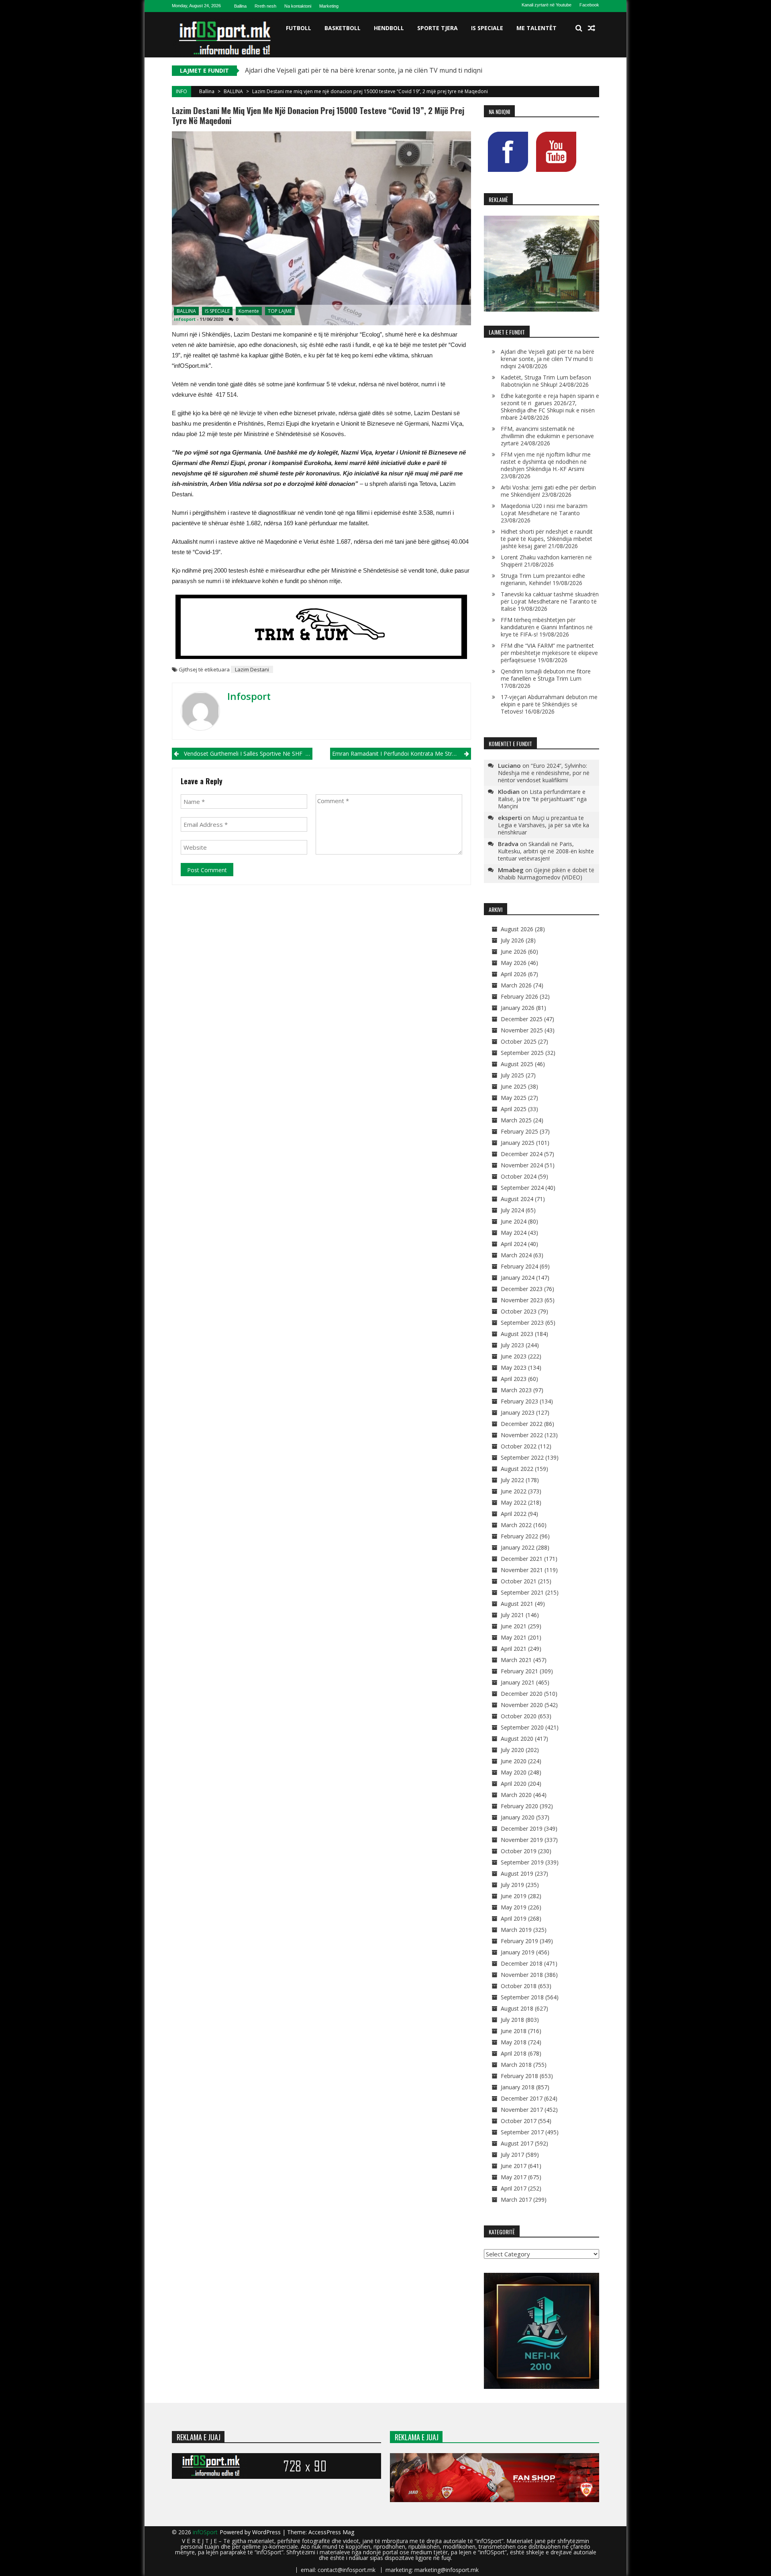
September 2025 (522, 1053)
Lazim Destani (252, 669)
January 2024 (518, 1278)
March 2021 (516, 1660)
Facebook (589, 5)
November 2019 (522, 1840)
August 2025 (517, 1064)
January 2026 (518, 1008)
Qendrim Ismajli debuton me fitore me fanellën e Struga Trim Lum (546, 675)
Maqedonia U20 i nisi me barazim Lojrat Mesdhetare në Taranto (544, 509)
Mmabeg (511, 870)
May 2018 (514, 2042)
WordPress (267, 2532)
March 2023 (516, 1390)
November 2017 (522, 2110)
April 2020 (514, 1784)
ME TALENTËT (536, 28)
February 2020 (519, 1806)
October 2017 (519, 2121)
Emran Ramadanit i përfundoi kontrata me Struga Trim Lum (401, 754)
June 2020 (514, 1761)
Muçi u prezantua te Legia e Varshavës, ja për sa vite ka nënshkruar (544, 825)
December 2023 (522, 1289)
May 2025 (514, 1098)
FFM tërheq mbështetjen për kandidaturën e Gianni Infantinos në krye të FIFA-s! (547, 627)
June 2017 (514, 2166)
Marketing (329, 6)
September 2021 (522, 1592)
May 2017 (514, 2177)
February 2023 (519, 1401)
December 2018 (522, 1963)
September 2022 (522, 1457)
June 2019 (514, 1896)
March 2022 (516, 1525)
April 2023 (514, 1379)
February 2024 (519, 1266)
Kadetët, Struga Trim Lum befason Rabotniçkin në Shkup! (546, 381)
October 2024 (519, 1176)
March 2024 (516, 1255)
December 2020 (522, 1694)
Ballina (240, 6)
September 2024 (522, 1188)
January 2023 (518, 1412)
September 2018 (522, 1997)
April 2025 (514, 1109)
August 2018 (517, 2008)
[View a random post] (592, 28)
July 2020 (512, 1750)
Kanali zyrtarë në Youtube (547, 5)
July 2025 (512, 1075)
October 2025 (519, 1041)
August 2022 (517, 1469)
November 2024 (522, 1165)
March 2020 (516, 1795)
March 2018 (516, 2065)
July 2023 (512, 1345)
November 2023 (522, 1300)
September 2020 (522, 1727)
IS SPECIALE (487, 28)
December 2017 (522, 2098)
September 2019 (522, 1862)
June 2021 (514, 1626)
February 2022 (519, 1536)
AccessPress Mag (331, 2532)
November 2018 (522, 1975)
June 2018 (514, 2031)
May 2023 (514, 1368)
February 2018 (519, 2076)
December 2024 (522, 1154)
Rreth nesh (265, 6)
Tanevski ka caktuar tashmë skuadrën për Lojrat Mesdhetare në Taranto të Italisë (550, 601)
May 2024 (514, 1233)
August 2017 (517, 2143)
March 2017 (516, 2200)
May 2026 (514, 963)
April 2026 (514, 974)
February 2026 (519, 996)
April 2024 (514, 1244)
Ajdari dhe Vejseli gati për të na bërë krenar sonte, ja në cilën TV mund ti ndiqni (364, 70)
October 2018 (519, 1986)
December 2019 (522, 1828)
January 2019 (518, 1952)
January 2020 (518, 1817)
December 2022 (522, 1424)
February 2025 (519, 1131)
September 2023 (522, 1323)
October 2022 (519, 1446)
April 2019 (514, 1918)
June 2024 (514, 1221)
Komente (249, 311)
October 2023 (519, 1311)
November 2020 (522, 1705)
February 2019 (519, 1941)
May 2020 (514, 1772)
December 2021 (522, 1559)
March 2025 (516, 1120)
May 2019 (514, 1907)
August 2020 (517, 1739)
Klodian (509, 791)
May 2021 (514, 1637)
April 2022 (514, 1514)
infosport (185, 319)
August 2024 (517, 1199)
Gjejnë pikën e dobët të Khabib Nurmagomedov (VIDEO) (546, 874)
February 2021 (519, 1671)
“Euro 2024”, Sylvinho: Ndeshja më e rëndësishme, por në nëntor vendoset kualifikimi (544, 773)
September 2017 (522, 2132)
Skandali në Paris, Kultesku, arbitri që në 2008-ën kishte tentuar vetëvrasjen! (546, 851)
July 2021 (512, 1615)
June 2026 (514, 951)
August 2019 (517, 1873)
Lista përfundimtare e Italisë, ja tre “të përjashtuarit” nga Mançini (542, 799)
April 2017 (514, 2188)
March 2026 (516, 985)
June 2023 (514, 1356)
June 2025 (514, 1086)
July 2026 (512, 940)
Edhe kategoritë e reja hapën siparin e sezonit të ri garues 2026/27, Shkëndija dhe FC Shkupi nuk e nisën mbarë (550, 407)
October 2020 (519, 1716)
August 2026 (517, 929)
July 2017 (512, 2155)
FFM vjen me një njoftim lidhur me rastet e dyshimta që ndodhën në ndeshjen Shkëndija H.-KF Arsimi (546, 462)
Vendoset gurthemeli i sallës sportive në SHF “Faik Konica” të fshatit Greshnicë (248, 754)
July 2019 (512, 1885)
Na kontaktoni (298, 6)
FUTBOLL (299, 28)
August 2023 (517, 1334)
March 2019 (516, 1930)
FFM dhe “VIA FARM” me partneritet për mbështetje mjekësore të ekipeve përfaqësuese (549, 653)
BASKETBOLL (343, 28)
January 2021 (518, 1682)
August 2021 (517, 1604)
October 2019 (519, 1851)
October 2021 (519, 1581)
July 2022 (512, 1480)
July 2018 (512, 2020)
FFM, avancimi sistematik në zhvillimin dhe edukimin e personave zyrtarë (547, 436)
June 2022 (514, 1491)
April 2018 (514, 2053)
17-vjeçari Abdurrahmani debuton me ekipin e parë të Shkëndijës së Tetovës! (549, 704)
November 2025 (522, 1030)
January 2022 (518, 1547)
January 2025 (518, 1143)
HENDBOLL (389, 28)
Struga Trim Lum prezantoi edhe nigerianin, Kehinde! (543, 579)
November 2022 (522, 1435)
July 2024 (512, 1210)
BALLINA (233, 91)
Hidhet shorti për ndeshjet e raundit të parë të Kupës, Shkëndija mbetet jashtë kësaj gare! (547, 539)
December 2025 (522, 1019)
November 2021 (522, 1570)
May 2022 (514, 1502)
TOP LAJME (280, 311)
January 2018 (518, 2087)
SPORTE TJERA (438, 28)
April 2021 (514, 1649)
